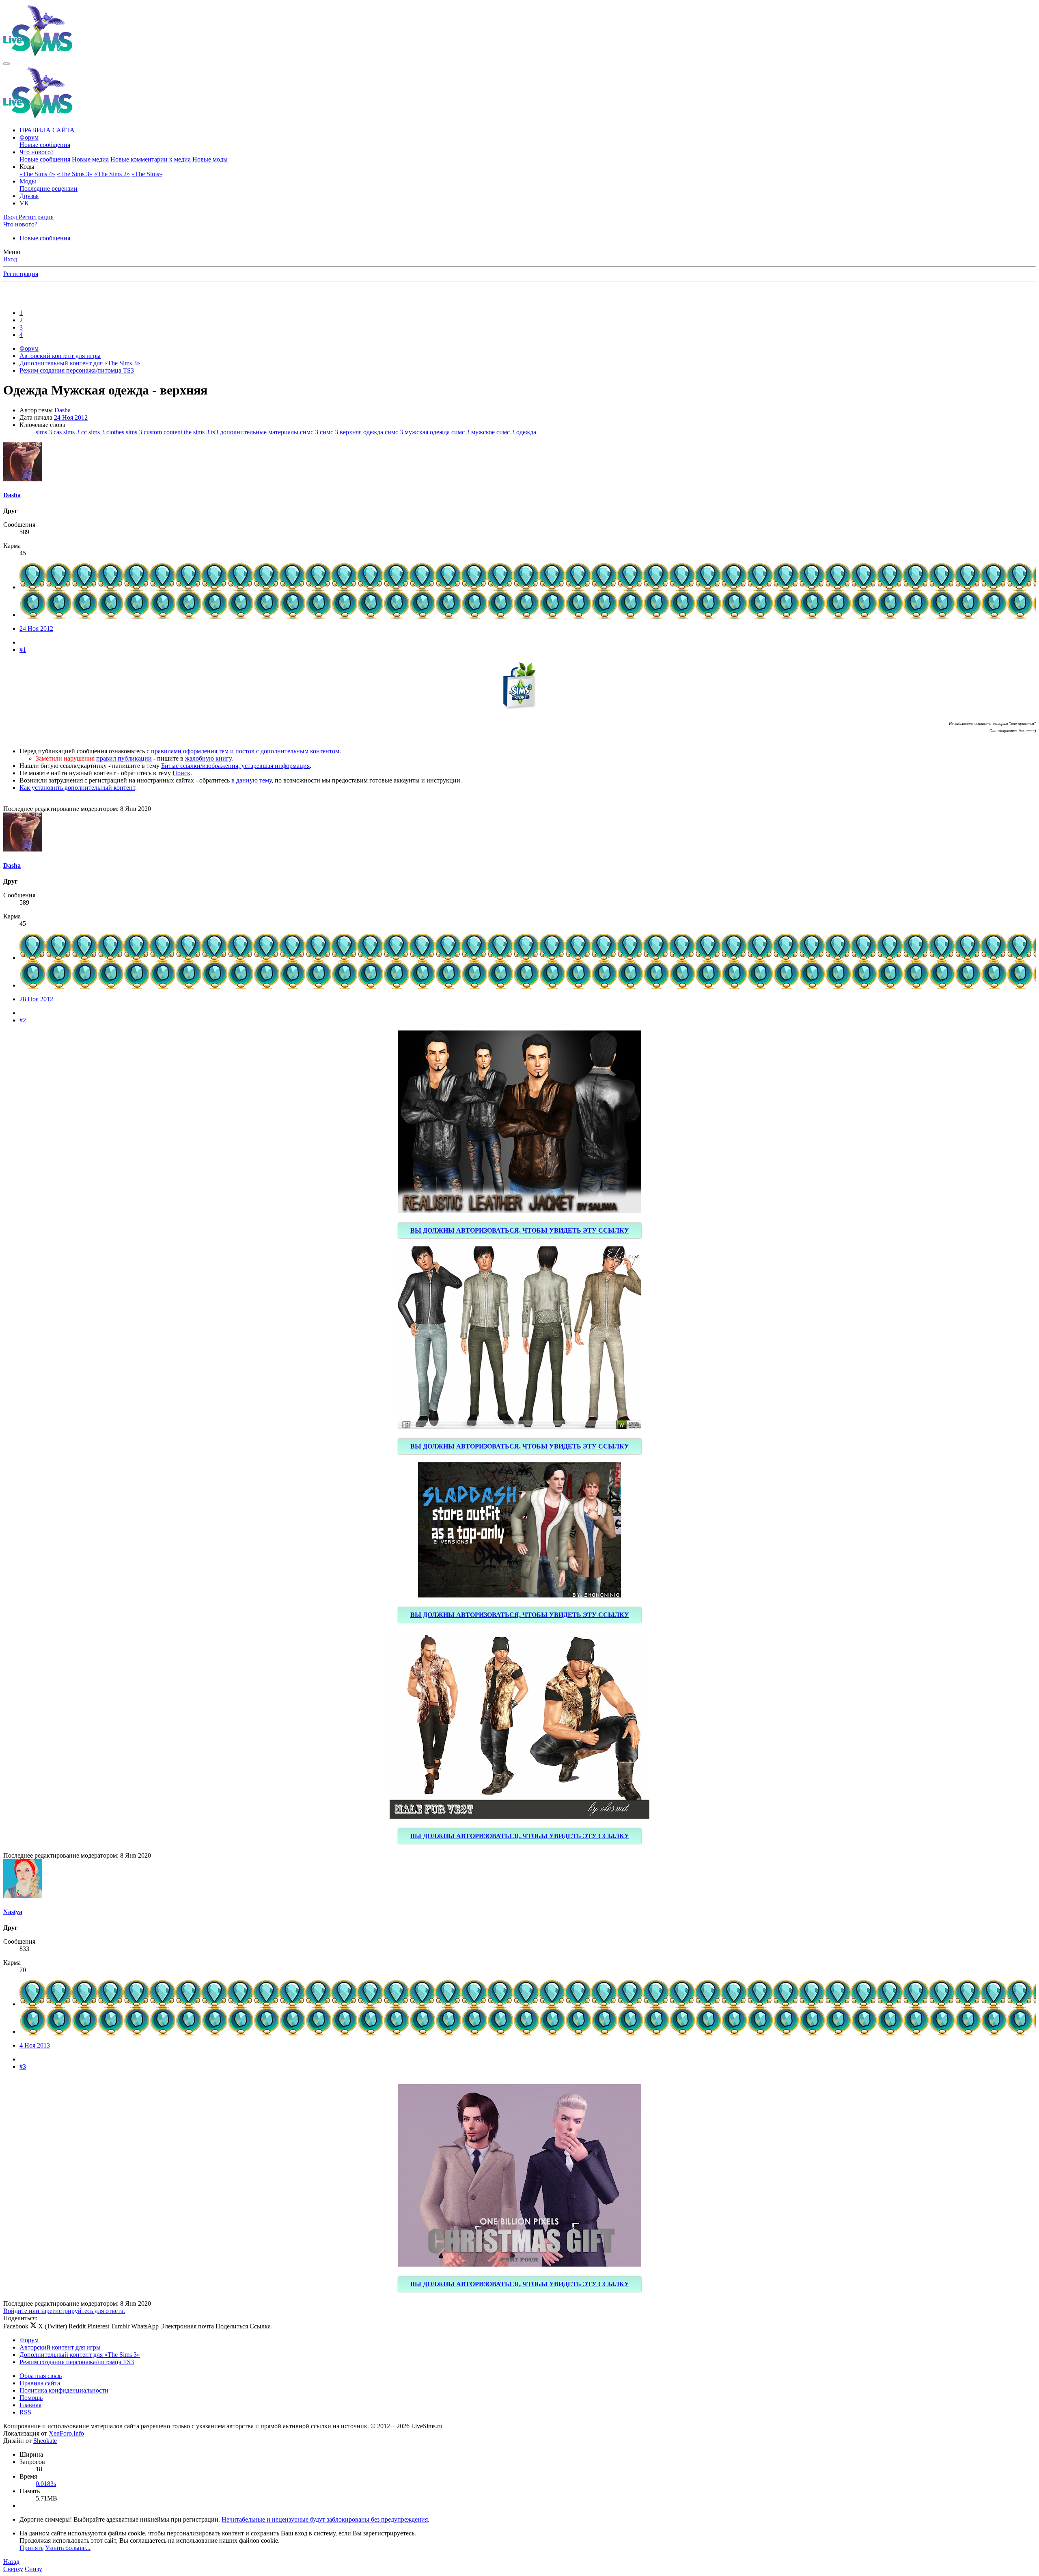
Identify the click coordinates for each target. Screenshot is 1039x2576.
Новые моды (210, 159)
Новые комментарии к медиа (151, 159)
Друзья (29, 196)
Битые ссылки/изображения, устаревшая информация (235, 766)
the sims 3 (197, 432)
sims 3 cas (50, 432)
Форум (29, 137)
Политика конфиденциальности (64, 2390)
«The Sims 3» (75, 174)
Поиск (181, 773)
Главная (30, 2405)
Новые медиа (90, 159)
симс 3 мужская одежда (418, 432)
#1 (23, 650)
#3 (23, 2066)
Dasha (63, 410)
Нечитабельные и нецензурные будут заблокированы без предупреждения (325, 2519)
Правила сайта (40, 2383)
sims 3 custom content (155, 432)
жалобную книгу (208, 758)
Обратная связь (41, 2376)
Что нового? (37, 152)
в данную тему (251, 780)
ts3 (216, 432)
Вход (10, 259)
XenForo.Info (66, 2433)
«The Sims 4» (37, 174)
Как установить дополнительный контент (77, 788)
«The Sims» (147, 174)
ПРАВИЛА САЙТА (47, 130)
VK (24, 203)
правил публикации (124, 758)
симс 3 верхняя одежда (352, 432)
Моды (28, 181)
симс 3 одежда (516, 432)
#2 (23, 1020)
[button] (27, 167)
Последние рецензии (49, 189)
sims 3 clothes (107, 432)
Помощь (31, 2398)
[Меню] (6, 64)
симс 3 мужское (474, 432)
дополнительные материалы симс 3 (270, 432)
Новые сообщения (45, 145)
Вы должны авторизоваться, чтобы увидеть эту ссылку (520, 1230)
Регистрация (21, 274)
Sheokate (45, 2441)
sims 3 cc (76, 432)
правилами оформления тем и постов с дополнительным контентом (245, 751)
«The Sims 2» (112, 174)
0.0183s (46, 2484)
